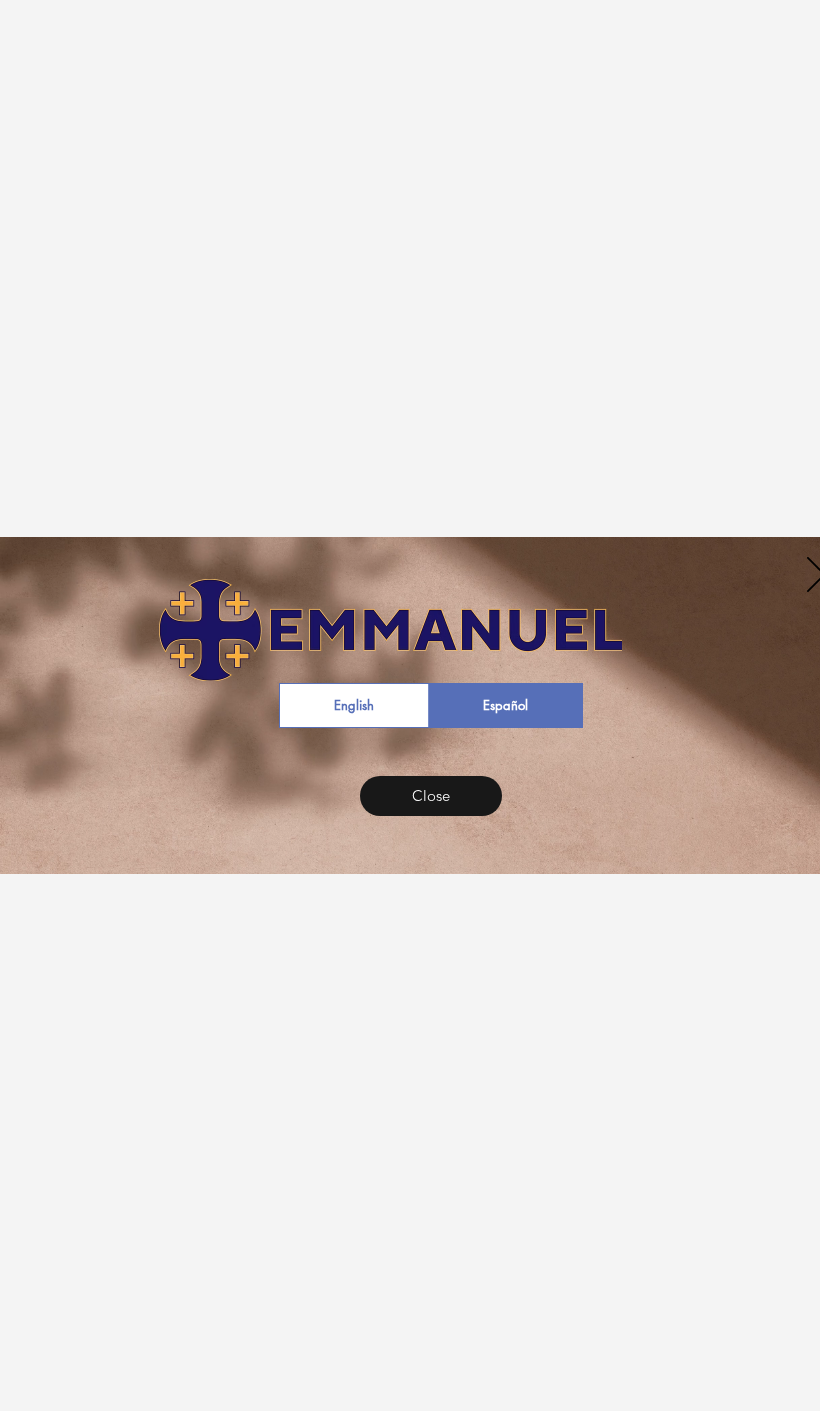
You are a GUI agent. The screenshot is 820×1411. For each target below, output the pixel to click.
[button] (431, 796)
